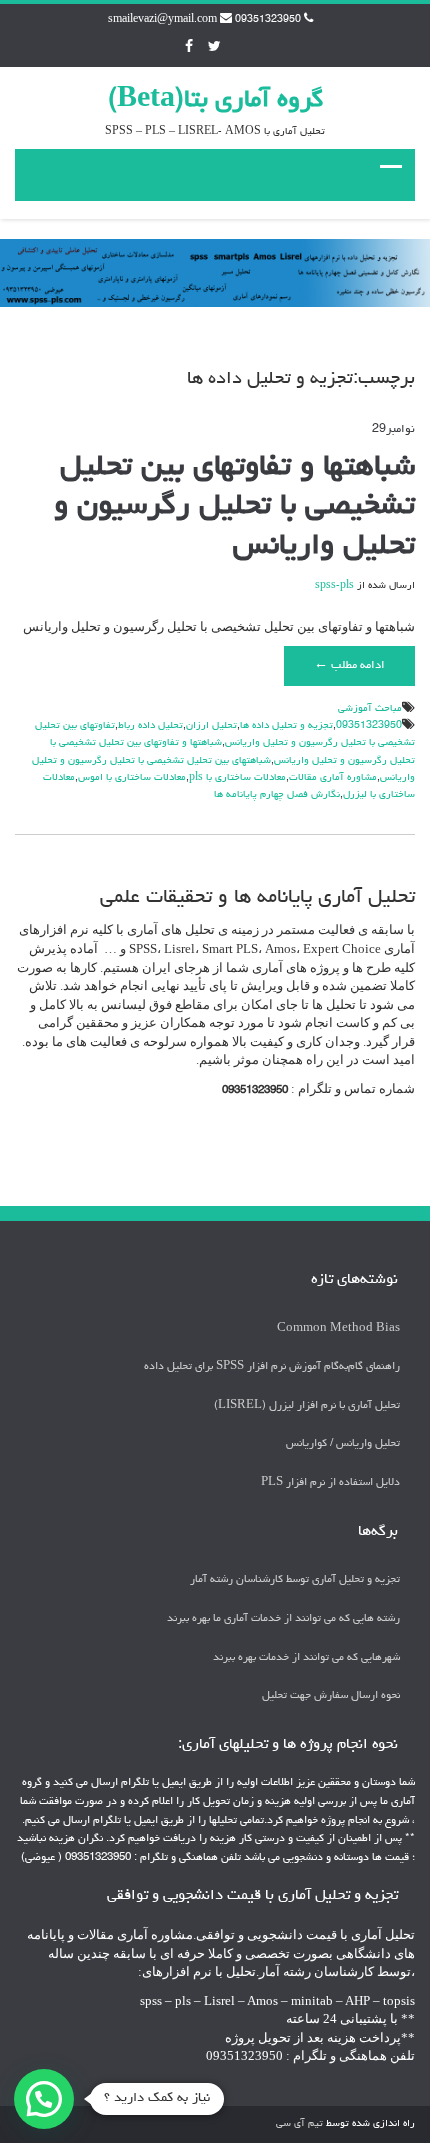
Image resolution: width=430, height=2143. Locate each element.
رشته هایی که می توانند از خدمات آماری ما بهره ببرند (283, 1618)
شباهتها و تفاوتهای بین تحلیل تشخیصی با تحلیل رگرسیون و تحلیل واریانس (234, 507)
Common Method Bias (338, 1328)
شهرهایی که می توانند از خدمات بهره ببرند (306, 1657)
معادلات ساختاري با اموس (132, 778)
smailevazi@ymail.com (162, 20)
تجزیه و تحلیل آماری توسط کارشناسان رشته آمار (295, 1579)
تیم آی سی (299, 2124)
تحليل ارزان (211, 726)
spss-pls (334, 586)
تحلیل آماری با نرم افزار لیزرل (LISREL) (307, 1405)
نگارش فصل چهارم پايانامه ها (277, 795)
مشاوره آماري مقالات (333, 778)
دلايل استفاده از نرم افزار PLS (330, 1482)
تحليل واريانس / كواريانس (343, 1443)
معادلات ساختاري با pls (237, 778)
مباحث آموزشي (370, 709)
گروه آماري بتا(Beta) (215, 101)
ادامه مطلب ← (349, 666)
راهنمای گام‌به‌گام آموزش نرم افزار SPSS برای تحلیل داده (272, 1366)
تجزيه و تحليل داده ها (286, 726)
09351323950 (369, 726)
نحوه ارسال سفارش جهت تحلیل (331, 1695)
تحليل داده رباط (150, 726)
